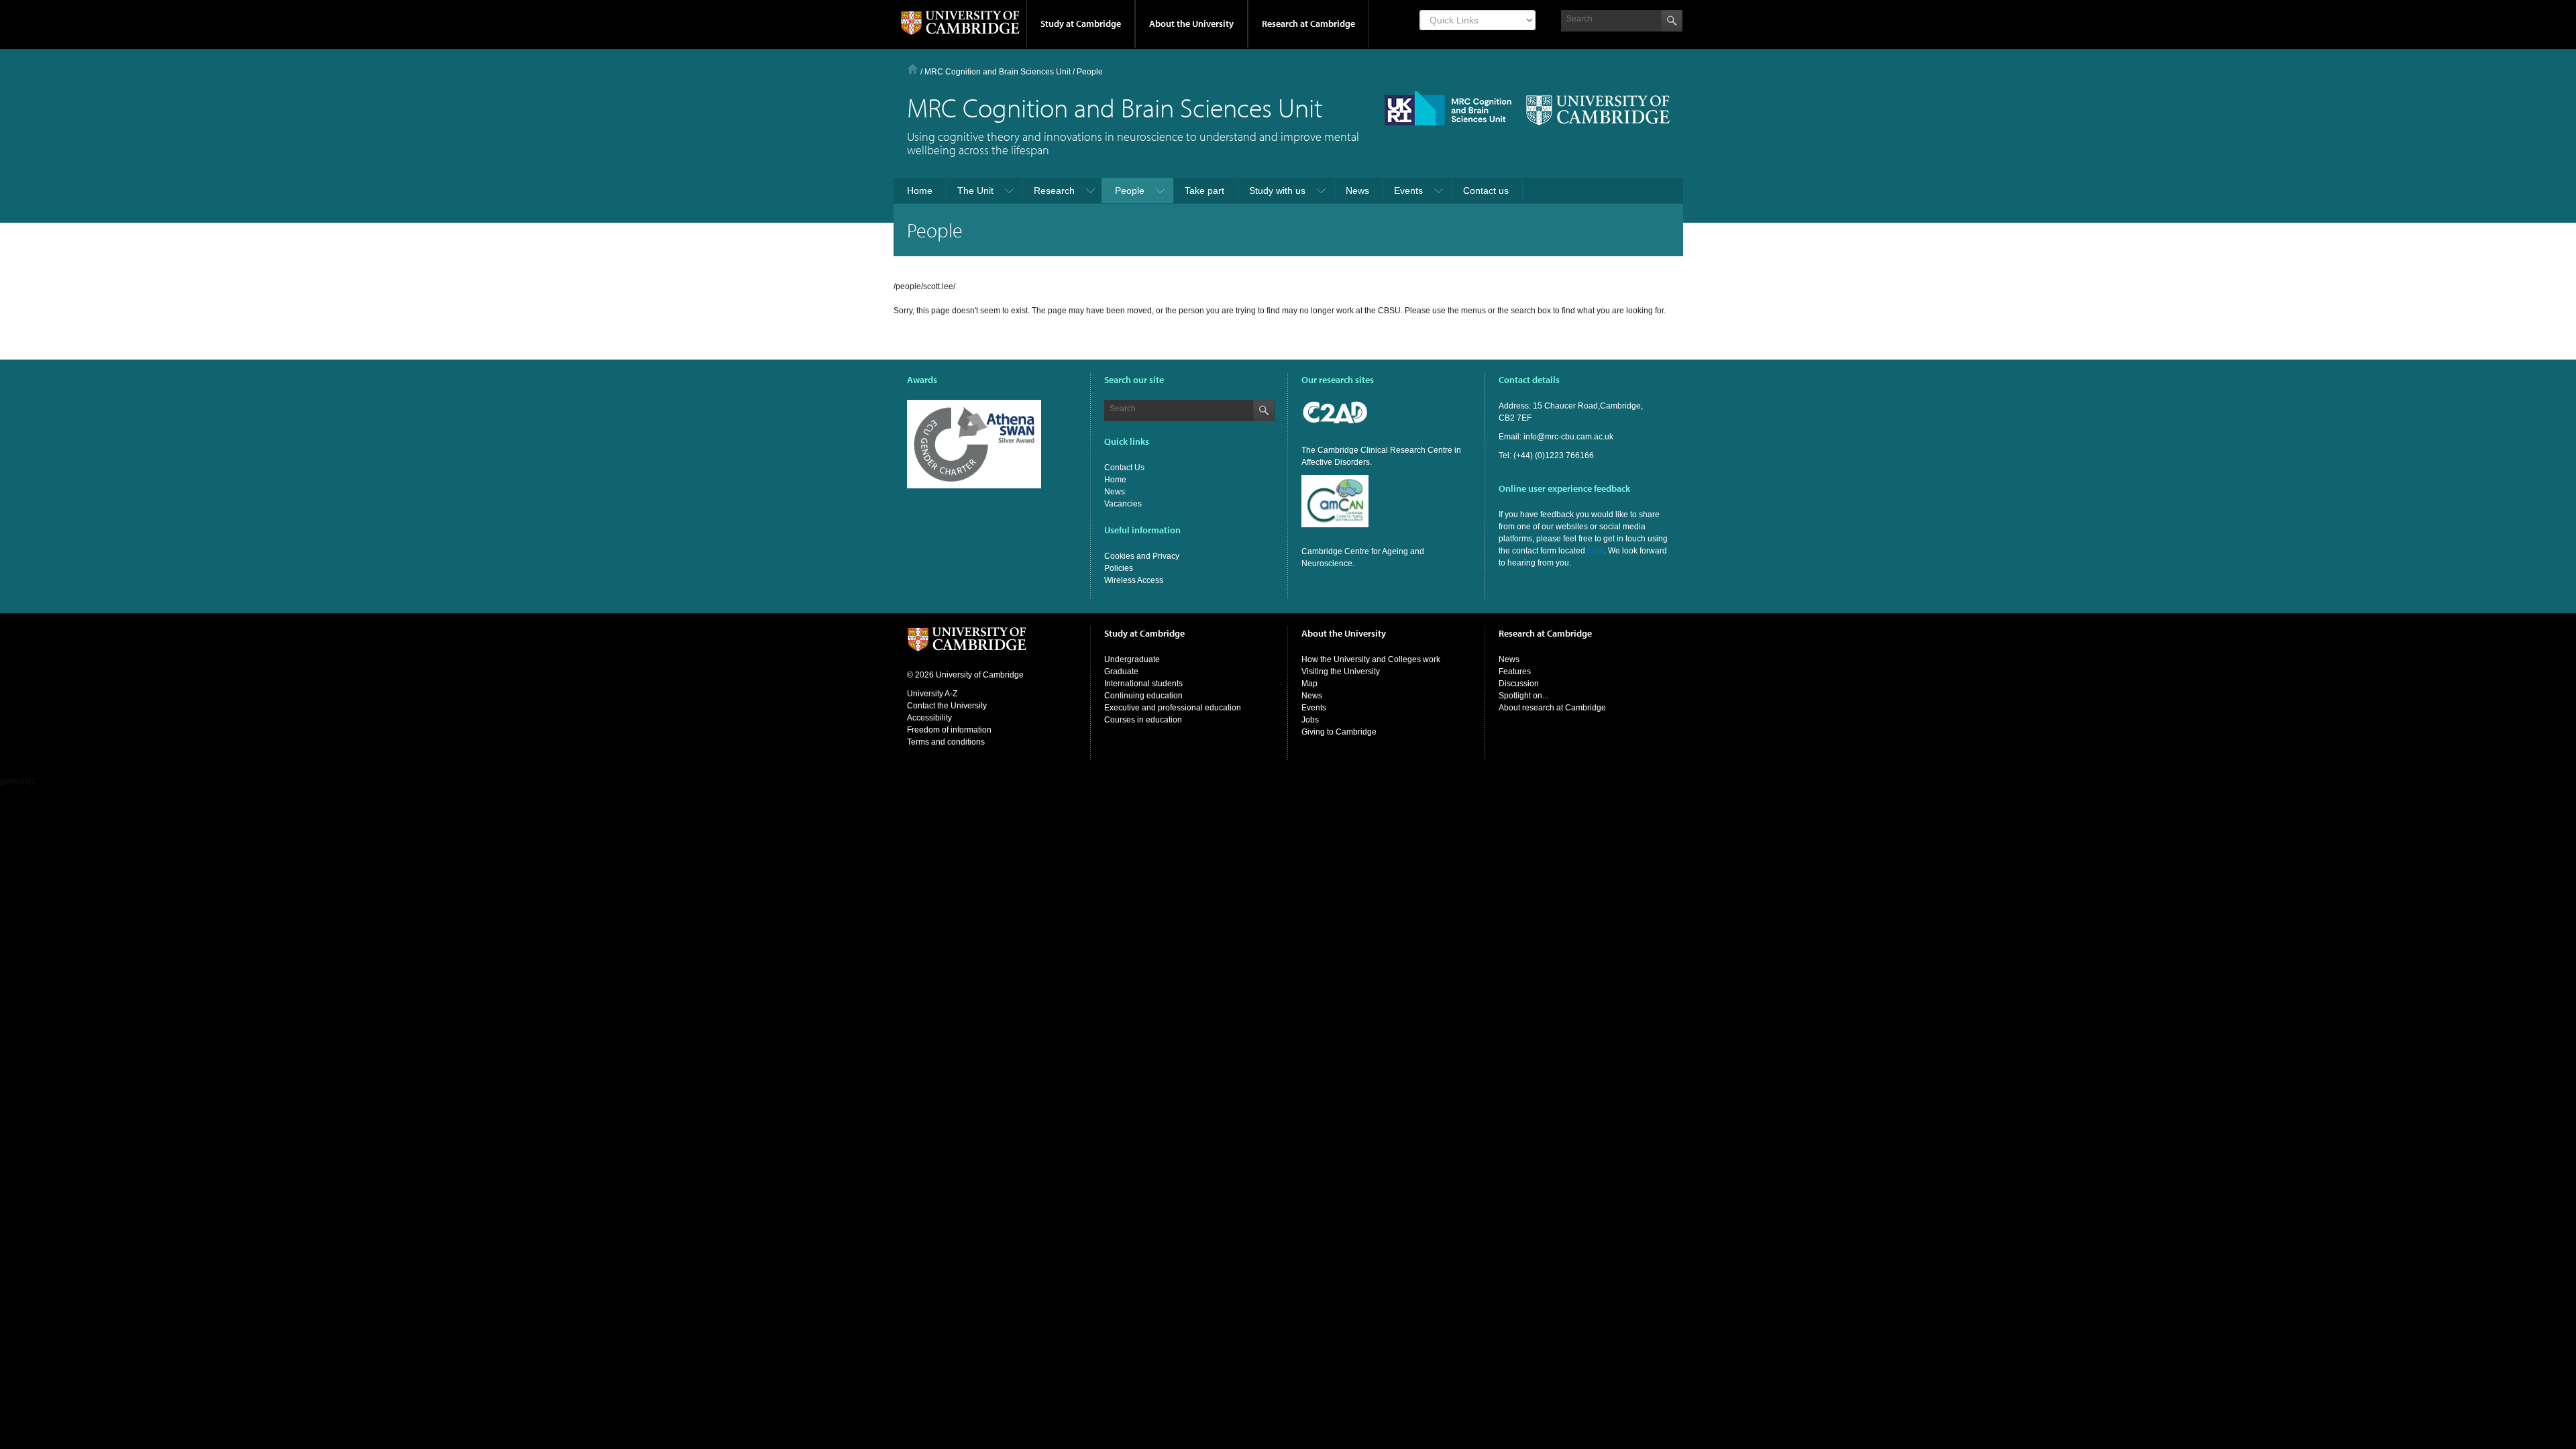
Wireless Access (1134, 580)
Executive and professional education (1173, 708)
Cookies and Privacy (1142, 556)
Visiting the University (1341, 672)
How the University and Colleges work (1371, 659)
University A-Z (932, 694)
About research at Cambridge (1552, 708)
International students (1143, 684)
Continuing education (1143, 696)
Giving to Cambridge (1339, 732)
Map (1309, 684)
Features (1515, 672)
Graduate (1121, 672)
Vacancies (1123, 504)
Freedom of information (949, 730)
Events (1314, 708)
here (1596, 551)
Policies (1119, 568)
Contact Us (1124, 468)
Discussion (1519, 684)
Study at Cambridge (1081, 23)
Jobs (1310, 720)
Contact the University (947, 706)
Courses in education (1143, 720)
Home (913, 69)
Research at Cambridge (1308, 23)
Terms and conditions (946, 742)
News (1115, 492)
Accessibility (929, 718)
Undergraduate (1132, 659)
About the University (1191, 23)
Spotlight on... (1523, 696)
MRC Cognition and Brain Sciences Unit (998, 72)
